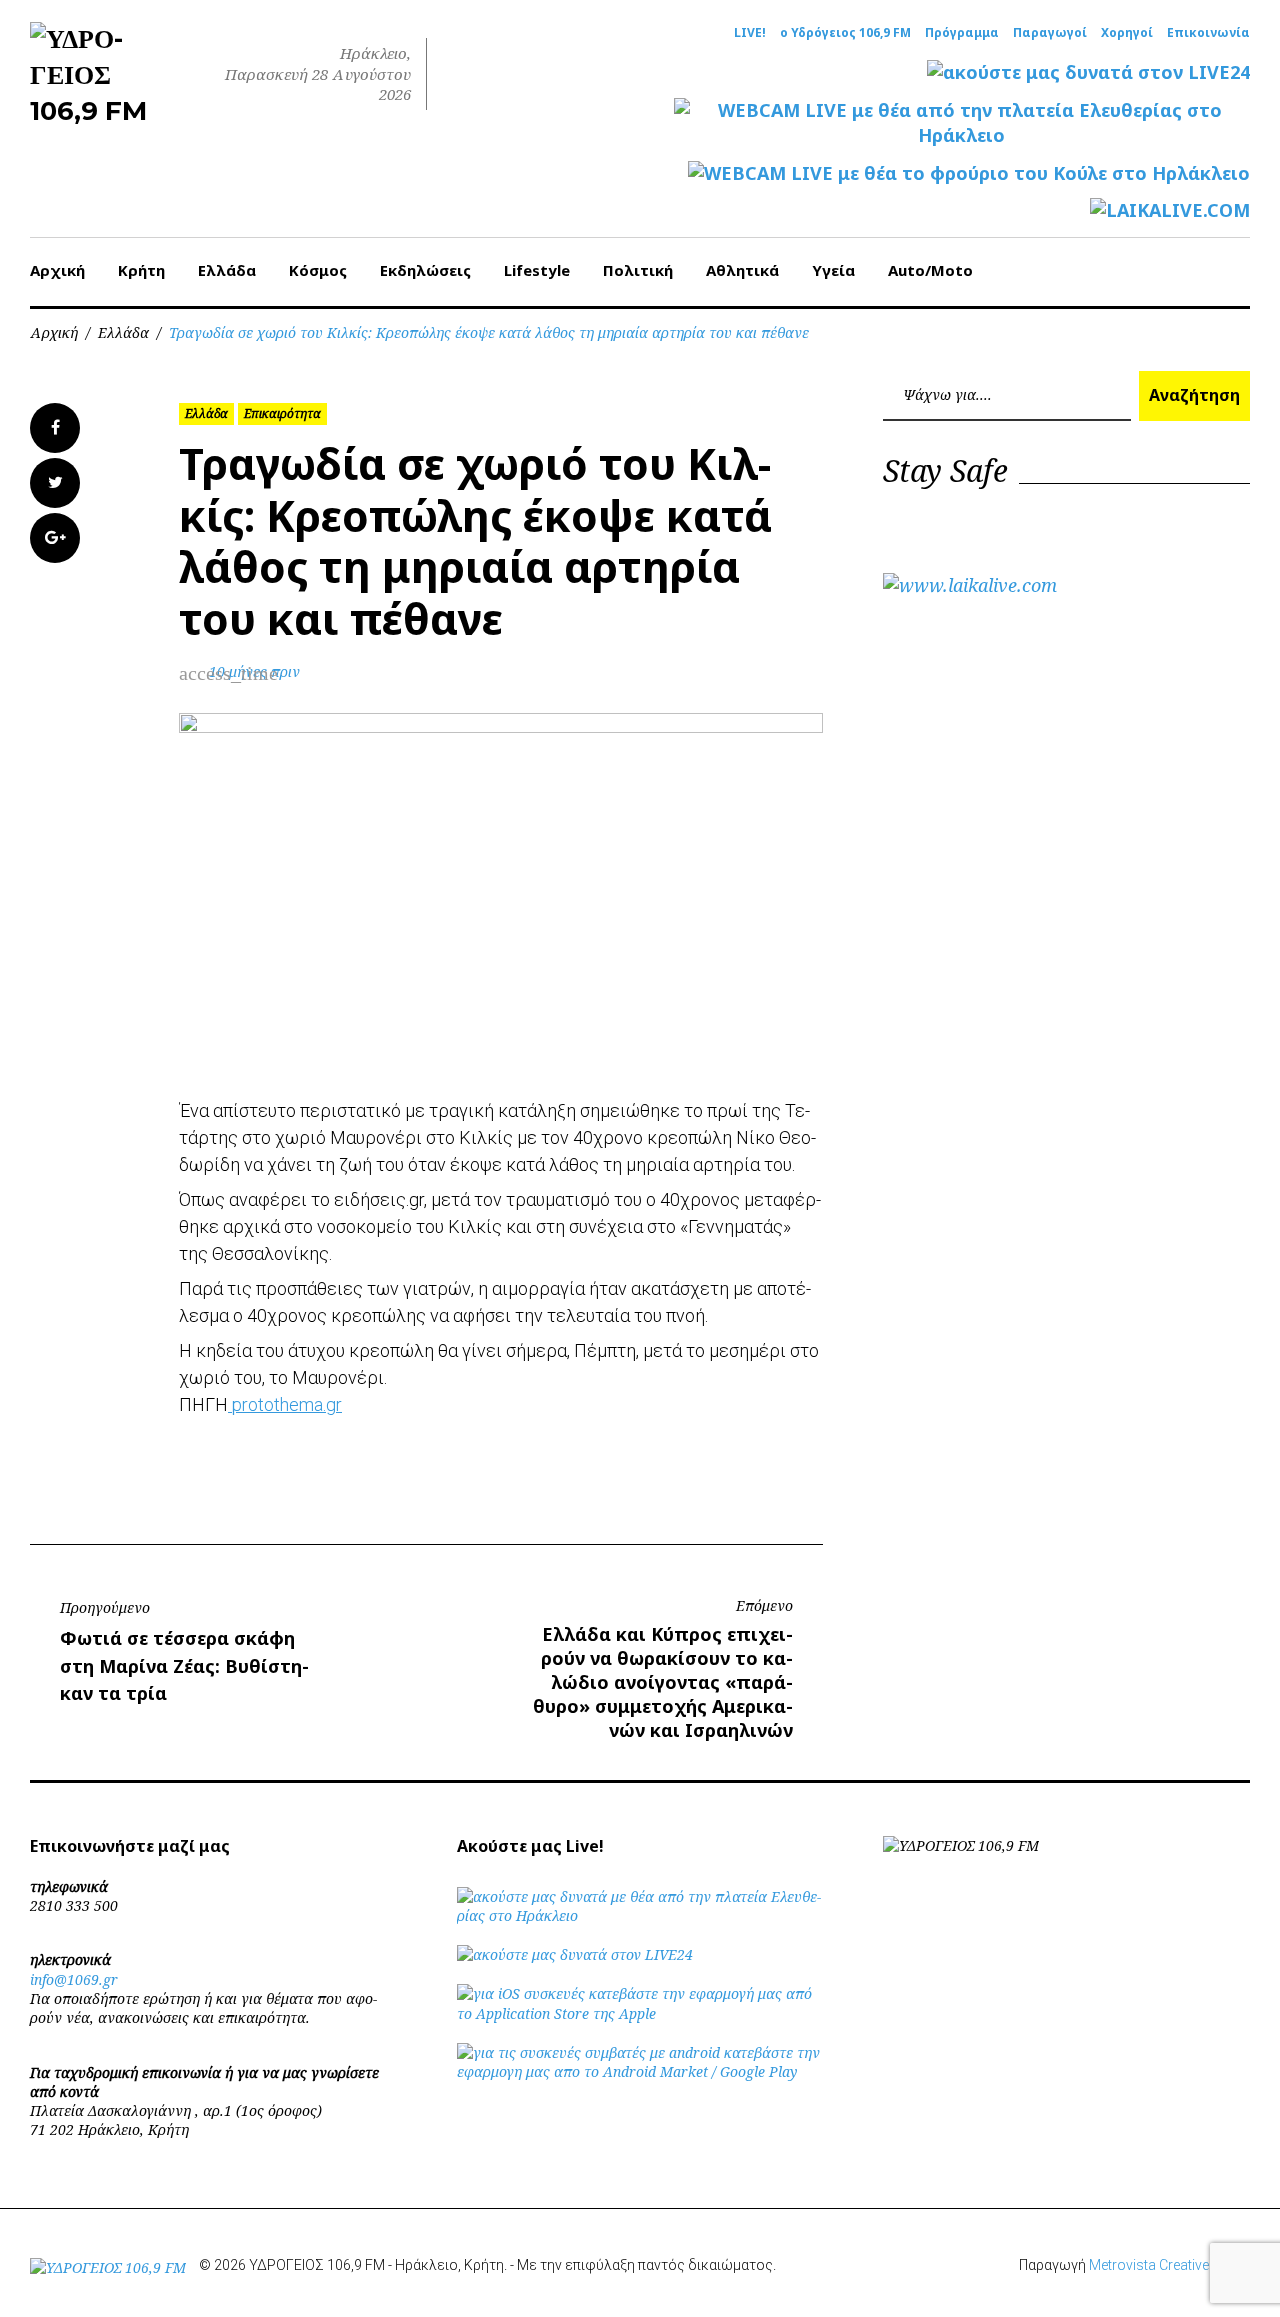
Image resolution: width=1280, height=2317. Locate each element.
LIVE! (750, 33)
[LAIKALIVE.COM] (1170, 210)
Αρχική (57, 270)
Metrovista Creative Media (1169, 2265)
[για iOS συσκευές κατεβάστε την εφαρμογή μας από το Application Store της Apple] (640, 2013)
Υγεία (833, 270)
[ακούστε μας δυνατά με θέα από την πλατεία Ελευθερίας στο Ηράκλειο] (640, 1915)
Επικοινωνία (1208, 33)
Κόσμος (318, 270)
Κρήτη (141, 270)
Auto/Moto (930, 270)
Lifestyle (537, 270)
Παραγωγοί (1050, 33)
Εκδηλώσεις (425, 270)
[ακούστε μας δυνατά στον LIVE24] (1088, 72)
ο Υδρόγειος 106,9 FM (845, 33)
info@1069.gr (74, 1979)
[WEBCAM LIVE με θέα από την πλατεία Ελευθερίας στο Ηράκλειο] (962, 123)
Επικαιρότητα (282, 413)
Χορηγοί (1127, 33)
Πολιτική (638, 270)
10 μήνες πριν (254, 671)
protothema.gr (285, 1404)
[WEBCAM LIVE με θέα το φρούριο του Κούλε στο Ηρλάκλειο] (969, 173)
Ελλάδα (227, 270)
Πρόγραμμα (962, 33)
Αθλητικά (742, 270)
